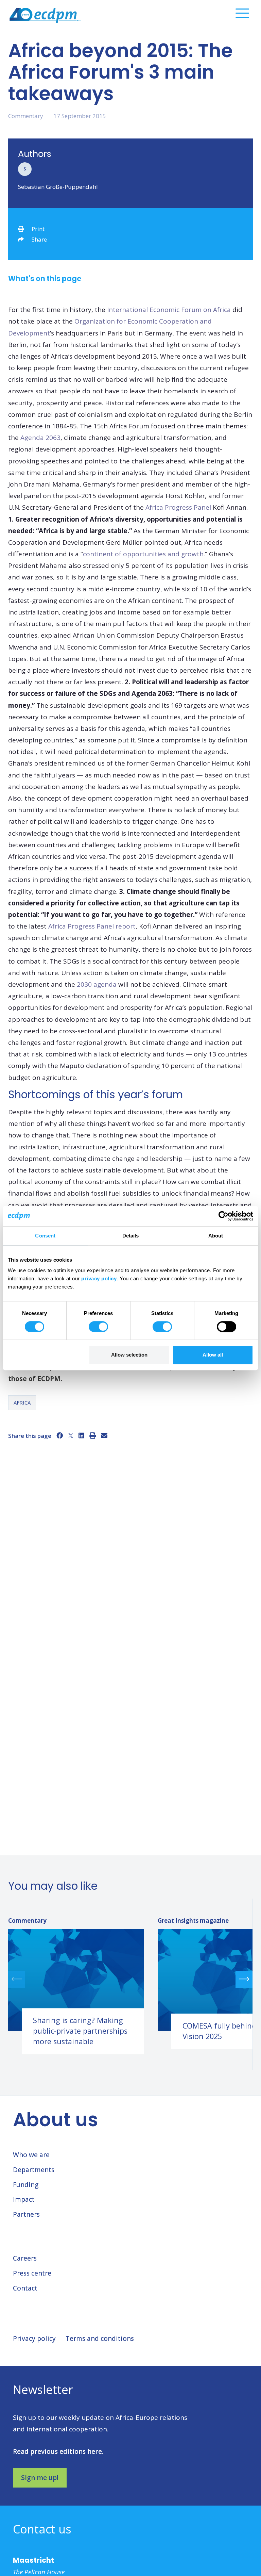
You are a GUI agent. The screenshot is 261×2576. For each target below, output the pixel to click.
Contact (25, 2288)
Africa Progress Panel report (92, 926)
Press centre (32, 2273)
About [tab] (216, 1236)
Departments (34, 2170)
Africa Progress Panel (177, 507)
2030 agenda (97, 984)
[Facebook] (60, 1435)
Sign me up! (40, 2478)
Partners (26, 2214)
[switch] (98, 1327)
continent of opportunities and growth (143, 554)
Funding (26, 2185)
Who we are (31, 2155)
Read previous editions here (57, 2451)
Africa (22, 1402)
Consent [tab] (45, 1236)
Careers (25, 2258)
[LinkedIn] (81, 1435)
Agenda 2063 (40, 438)
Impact (24, 2199)
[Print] (93, 1435)
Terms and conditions (100, 2339)
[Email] (104, 1435)
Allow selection (129, 1355)
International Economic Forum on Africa (168, 310)
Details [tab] (131, 1236)
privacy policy (99, 1278)
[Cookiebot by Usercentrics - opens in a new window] (223, 1216)
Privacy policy (34, 2339)
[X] (71, 1435)
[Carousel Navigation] (130, 1979)
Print (38, 229)
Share (39, 239)
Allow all (213, 1355)
